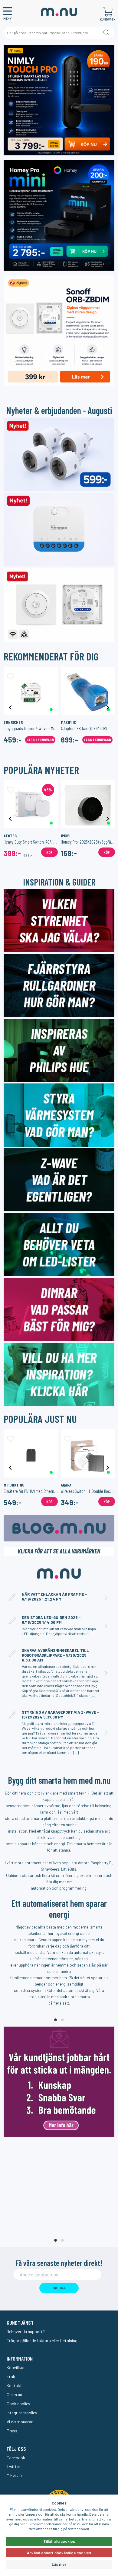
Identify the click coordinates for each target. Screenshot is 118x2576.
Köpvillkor (16, 2367)
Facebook (16, 2458)
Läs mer (59, 2564)
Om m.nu (14, 2395)
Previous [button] (10, 707)
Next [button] (108, 707)
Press (12, 2431)
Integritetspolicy (22, 2413)
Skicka (59, 2288)
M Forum (14, 2475)
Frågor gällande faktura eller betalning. (43, 2341)
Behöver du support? (26, 2331)
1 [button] (56, 2020)
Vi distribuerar (20, 2422)
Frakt (12, 2376)
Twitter (13, 2466)
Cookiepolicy (18, 2404)
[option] (31, 707)
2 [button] (62, 2020)
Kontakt (14, 2385)
